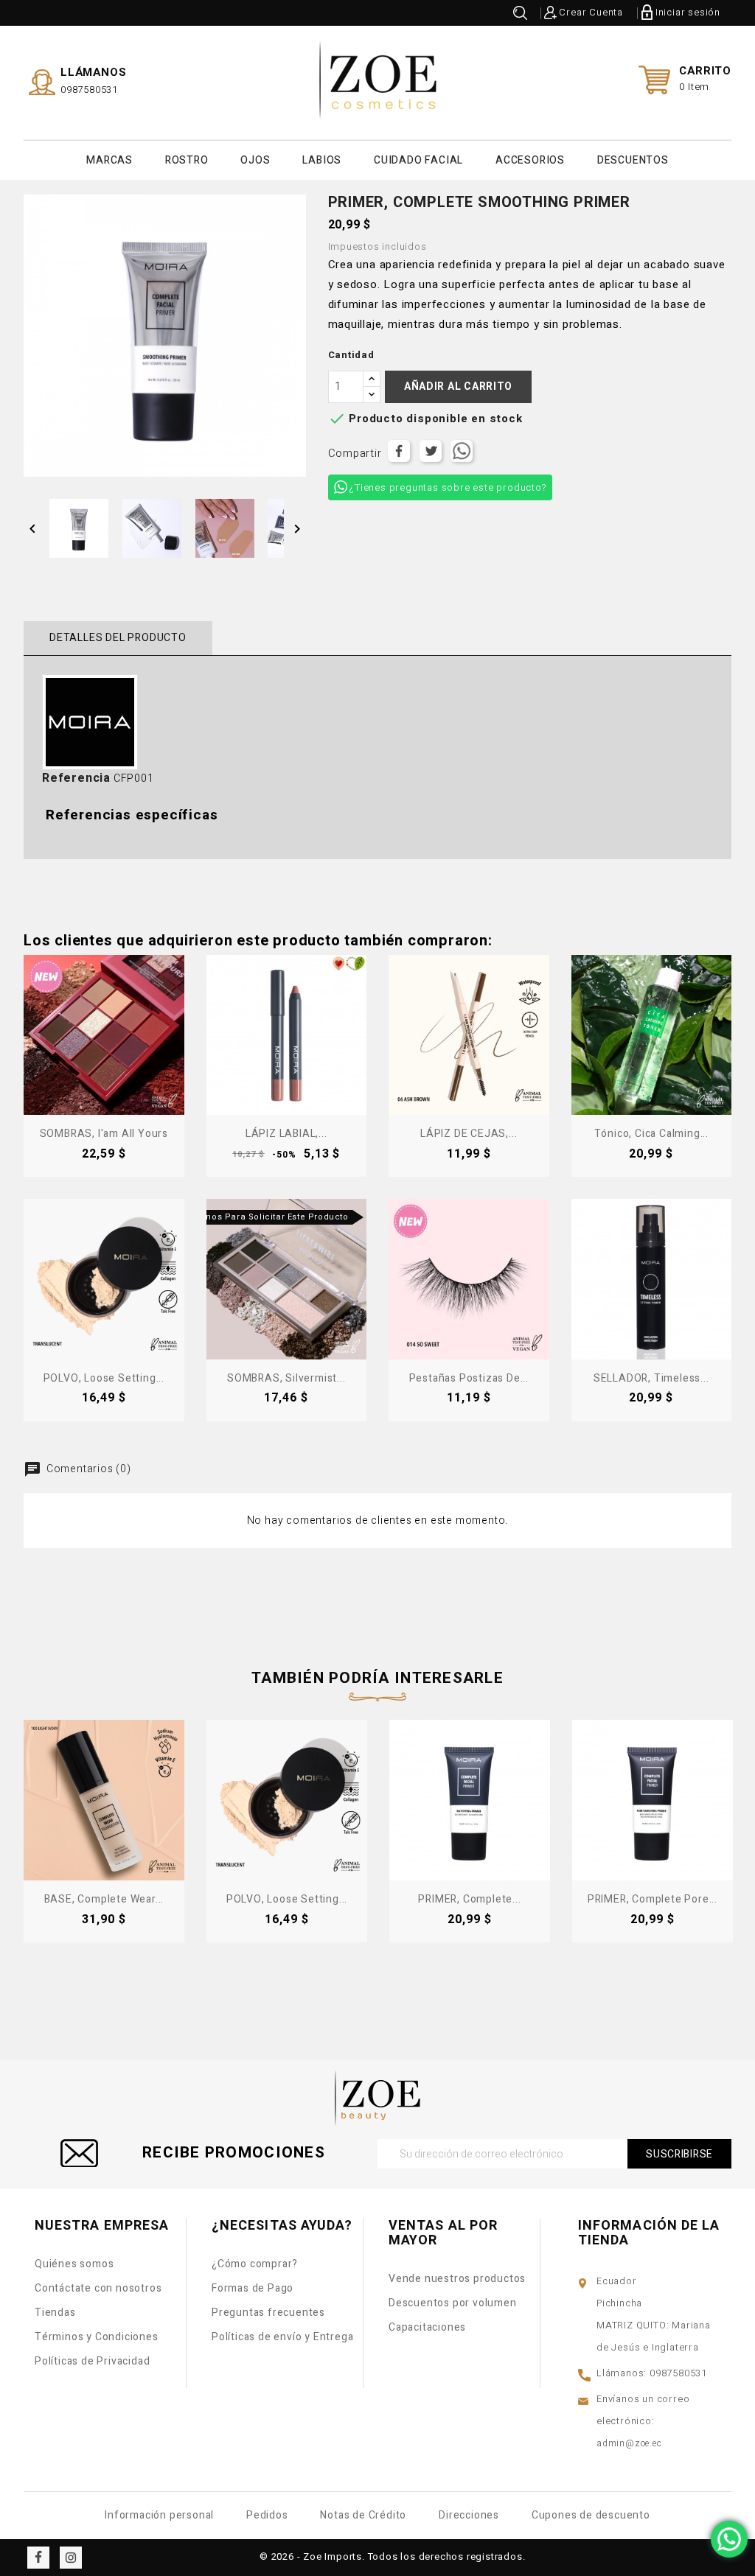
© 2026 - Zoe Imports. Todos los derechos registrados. (392, 2556)
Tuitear (431, 451)
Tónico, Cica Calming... (651, 1134)
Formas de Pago (253, 2288)
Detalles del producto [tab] (118, 638)
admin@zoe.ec (629, 2443)
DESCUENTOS (633, 160)
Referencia (76, 778)
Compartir (399, 451)
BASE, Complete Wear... (104, 1899)
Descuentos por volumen (453, 2303)
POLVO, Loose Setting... (104, 1378)
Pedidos (267, 2515)
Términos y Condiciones (97, 2337)
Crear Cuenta (591, 12)
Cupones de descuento (591, 2515)
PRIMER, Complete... (469, 1899)
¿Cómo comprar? (255, 2264)
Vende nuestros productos (457, 2279)
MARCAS (109, 160)
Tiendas (55, 2313)
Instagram (71, 2558)
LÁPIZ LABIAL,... (286, 1134)
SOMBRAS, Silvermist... (286, 1378)
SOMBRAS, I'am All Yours (104, 1134)
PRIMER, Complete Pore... (653, 1899)
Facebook (38, 2558)
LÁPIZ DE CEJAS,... (469, 1134)
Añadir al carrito (458, 386)
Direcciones (469, 2515)
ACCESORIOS (530, 160)
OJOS (255, 160)
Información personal (159, 2515)
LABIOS (322, 160)
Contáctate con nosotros (98, 2288)
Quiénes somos (74, 2264)
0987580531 (89, 90)
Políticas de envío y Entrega (282, 2337)
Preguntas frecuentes (268, 2313)
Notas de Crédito (363, 2515)
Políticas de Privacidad (92, 2361)
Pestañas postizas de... (469, 1378)
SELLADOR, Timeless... (651, 1378)
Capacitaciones (427, 2327)
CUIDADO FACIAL (418, 160)
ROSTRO (187, 160)
